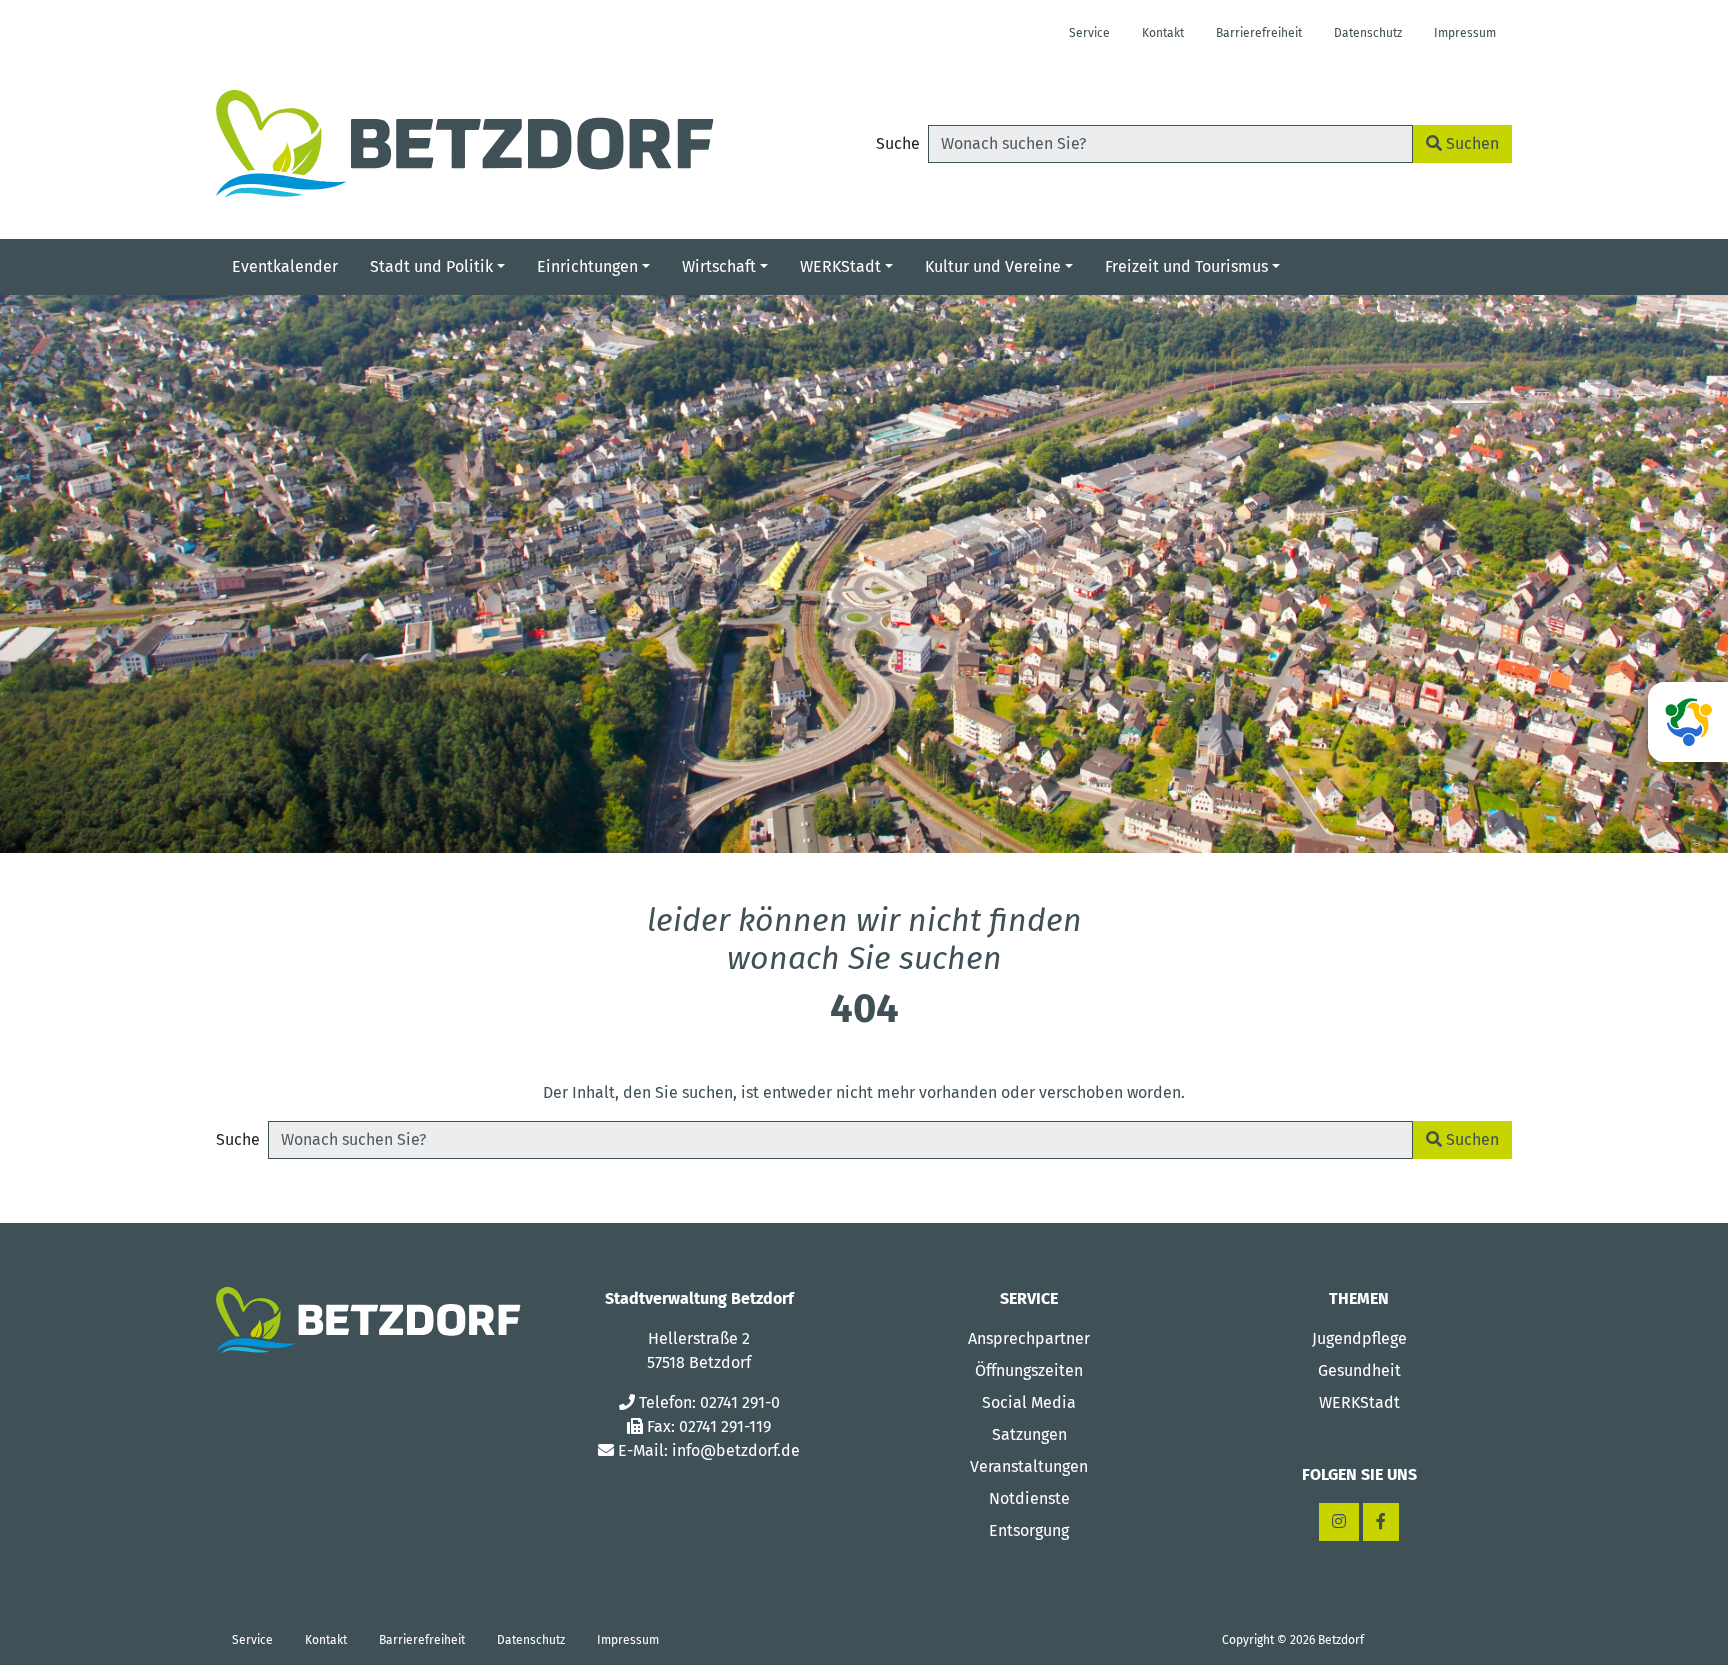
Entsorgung (1029, 1530)
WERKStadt (1359, 1402)
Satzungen (1029, 1434)
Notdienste (1029, 1498)
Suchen (1470, 143)
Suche (898, 143)
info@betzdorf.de (736, 1450)
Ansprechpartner (1029, 1338)
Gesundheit (1359, 1370)
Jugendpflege (1359, 1338)
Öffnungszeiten (1029, 1370)
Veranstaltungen (1029, 1466)
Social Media (1029, 1402)
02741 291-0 (740, 1402)
